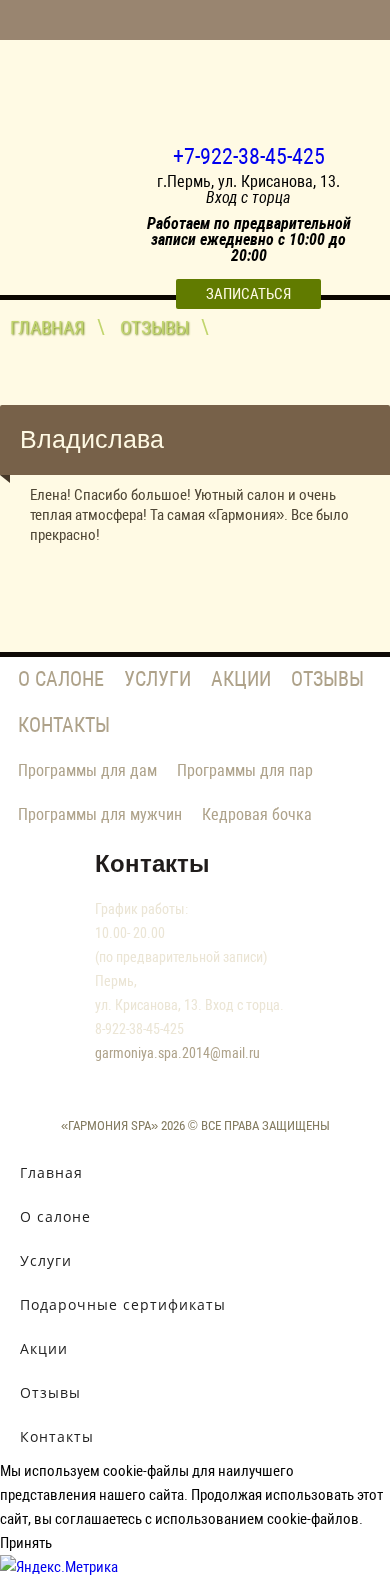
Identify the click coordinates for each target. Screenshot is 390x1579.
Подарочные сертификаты (123, 1304)
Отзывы (154, 327)
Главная (47, 327)
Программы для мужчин (100, 814)
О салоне (61, 679)
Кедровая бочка (257, 814)
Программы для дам (87, 770)
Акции (241, 679)
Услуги (157, 679)
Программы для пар (245, 770)
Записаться (248, 294)
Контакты (64, 725)
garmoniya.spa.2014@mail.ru (177, 1053)
